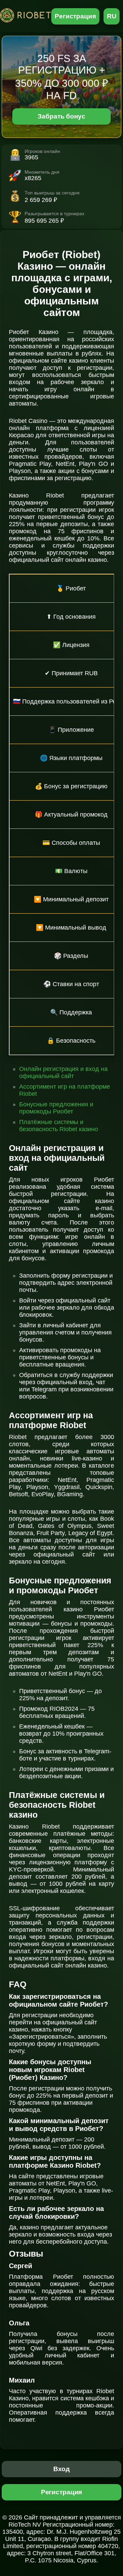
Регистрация (75, 16)
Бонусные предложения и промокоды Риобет (56, 1108)
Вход (62, 2469)
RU (112, 16)
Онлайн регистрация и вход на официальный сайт (63, 1072)
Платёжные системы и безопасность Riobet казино (59, 1126)
